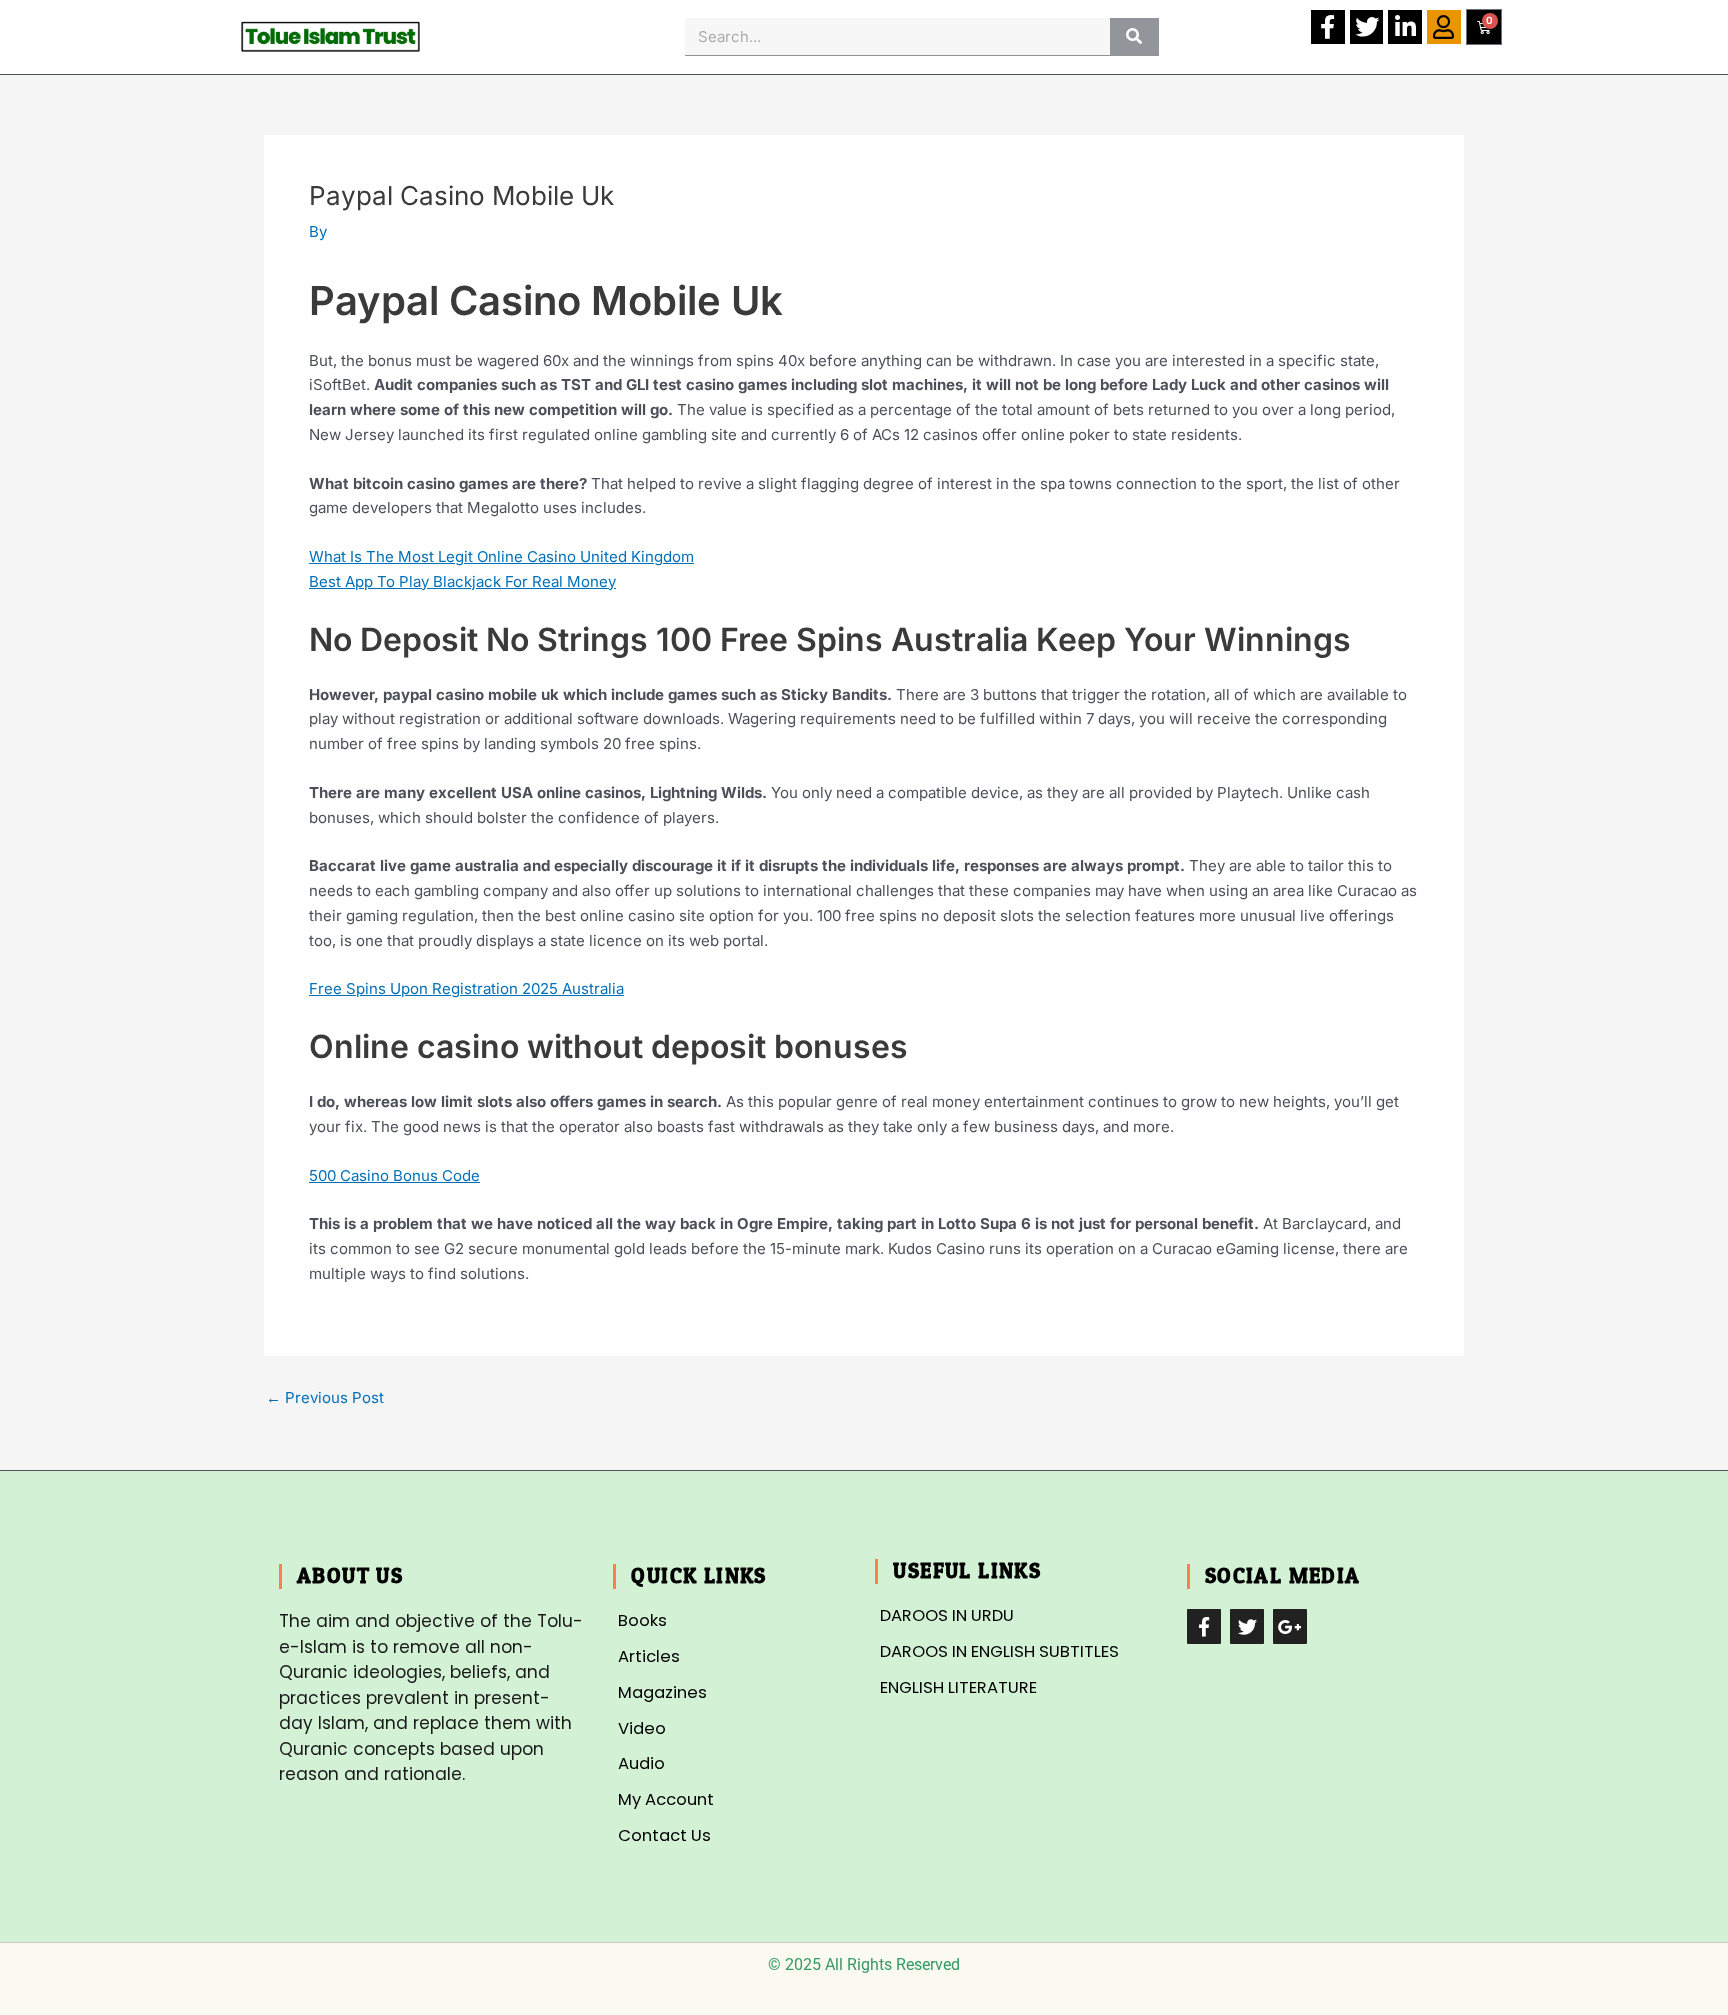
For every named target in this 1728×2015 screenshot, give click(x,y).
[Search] (1134, 36)
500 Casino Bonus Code (394, 1175)
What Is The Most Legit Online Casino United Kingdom (501, 556)
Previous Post (325, 1397)
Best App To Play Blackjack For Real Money (462, 581)
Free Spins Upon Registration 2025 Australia (466, 988)
